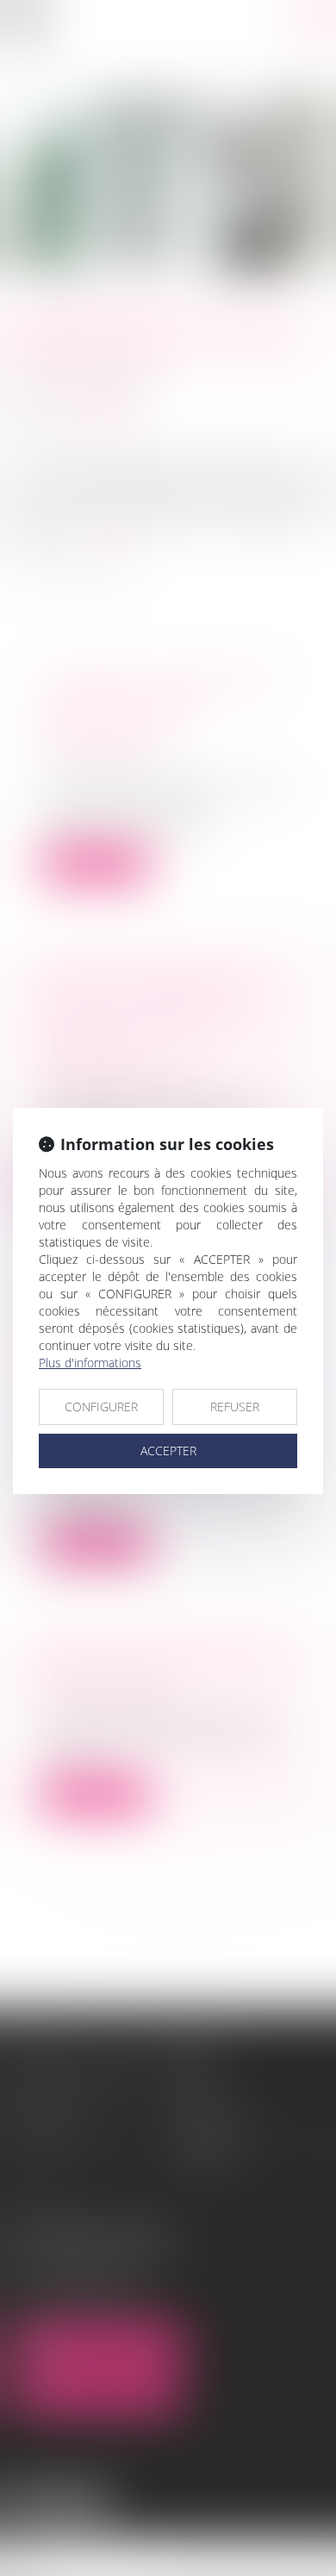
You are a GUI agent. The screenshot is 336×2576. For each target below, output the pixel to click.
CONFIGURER (101, 1407)
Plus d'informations (90, 1363)
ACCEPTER (168, 1451)
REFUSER (235, 1407)
